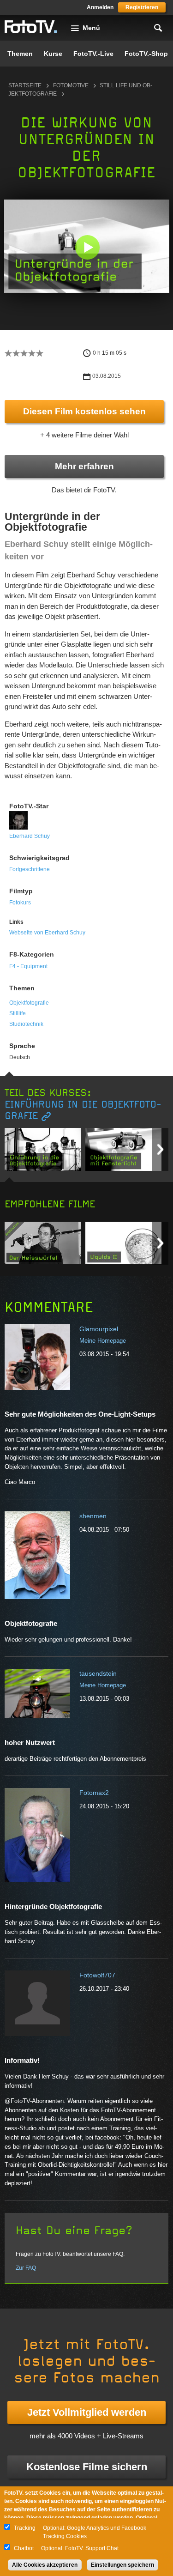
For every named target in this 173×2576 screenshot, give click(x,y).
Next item (160, 1149)
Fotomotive (71, 85)
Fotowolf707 (97, 1975)
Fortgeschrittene (30, 869)
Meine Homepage (103, 1341)
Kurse (53, 54)
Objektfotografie (29, 1003)
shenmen (93, 1516)
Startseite (25, 85)
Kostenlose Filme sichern (87, 2467)
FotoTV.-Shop (146, 54)
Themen (20, 54)
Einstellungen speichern (122, 2565)
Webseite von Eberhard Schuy (47, 933)
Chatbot (24, 2548)
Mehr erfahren (84, 466)
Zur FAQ (26, 2268)
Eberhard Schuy (30, 836)
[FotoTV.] (31, 27)
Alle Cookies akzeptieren (45, 2565)
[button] (87, 247)
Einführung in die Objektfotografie (83, 1110)
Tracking (25, 2528)
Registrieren (142, 7)
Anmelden (100, 7)
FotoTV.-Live (93, 54)
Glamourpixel (99, 1329)
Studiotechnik (26, 1024)
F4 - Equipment (28, 966)
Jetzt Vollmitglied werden (87, 2412)
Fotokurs (20, 903)
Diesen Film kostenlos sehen (84, 411)
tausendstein (98, 1673)
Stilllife (18, 1013)
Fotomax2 (94, 1793)
